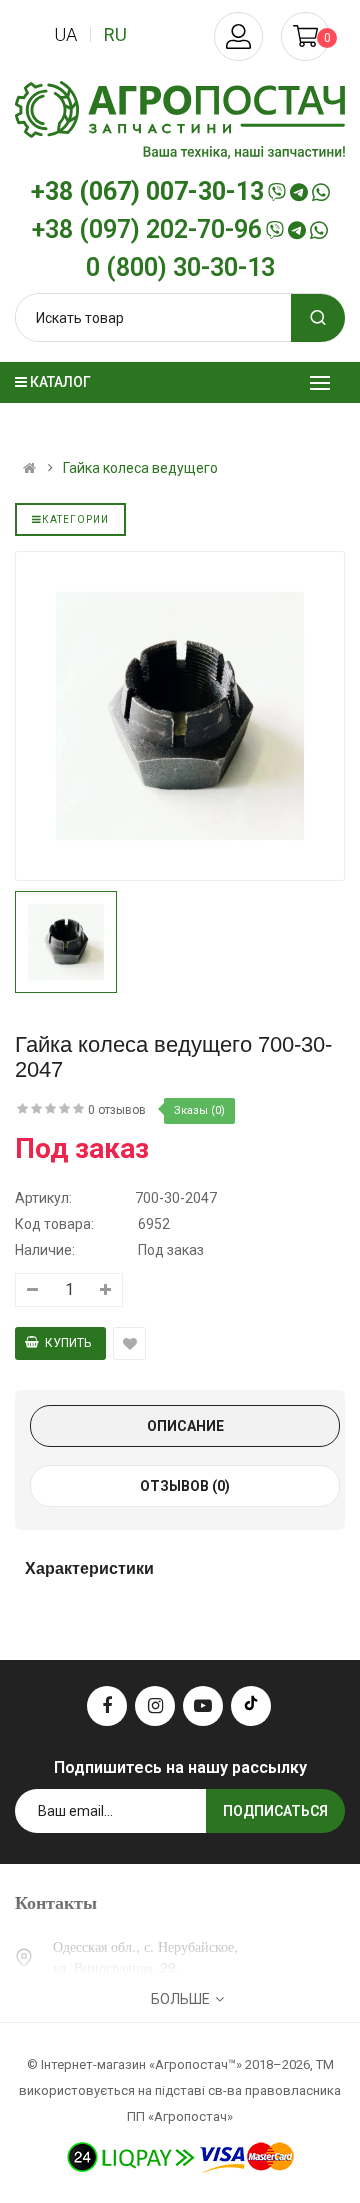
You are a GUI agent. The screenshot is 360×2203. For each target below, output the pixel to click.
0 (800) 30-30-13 (180, 268)
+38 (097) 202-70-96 (147, 230)
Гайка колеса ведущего (140, 468)
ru (115, 34)
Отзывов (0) (185, 1486)
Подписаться (275, 1811)
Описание (185, 1426)
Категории (75, 519)
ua (65, 34)
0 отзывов (117, 1110)
